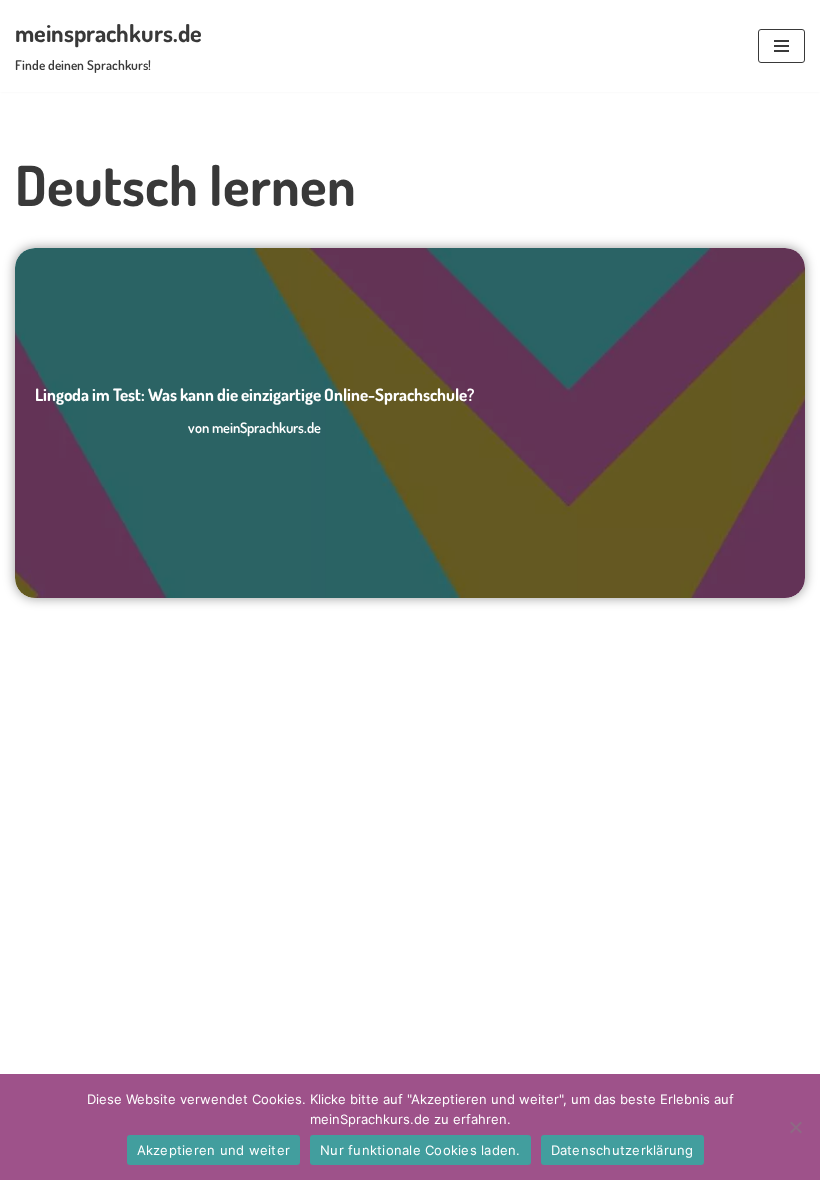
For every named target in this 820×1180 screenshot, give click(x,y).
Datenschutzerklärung (622, 1150)
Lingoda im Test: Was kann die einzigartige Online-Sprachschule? (254, 394)
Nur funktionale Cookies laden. (420, 1150)
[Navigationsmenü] (781, 46)
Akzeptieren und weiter (214, 1150)
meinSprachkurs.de (266, 427)
